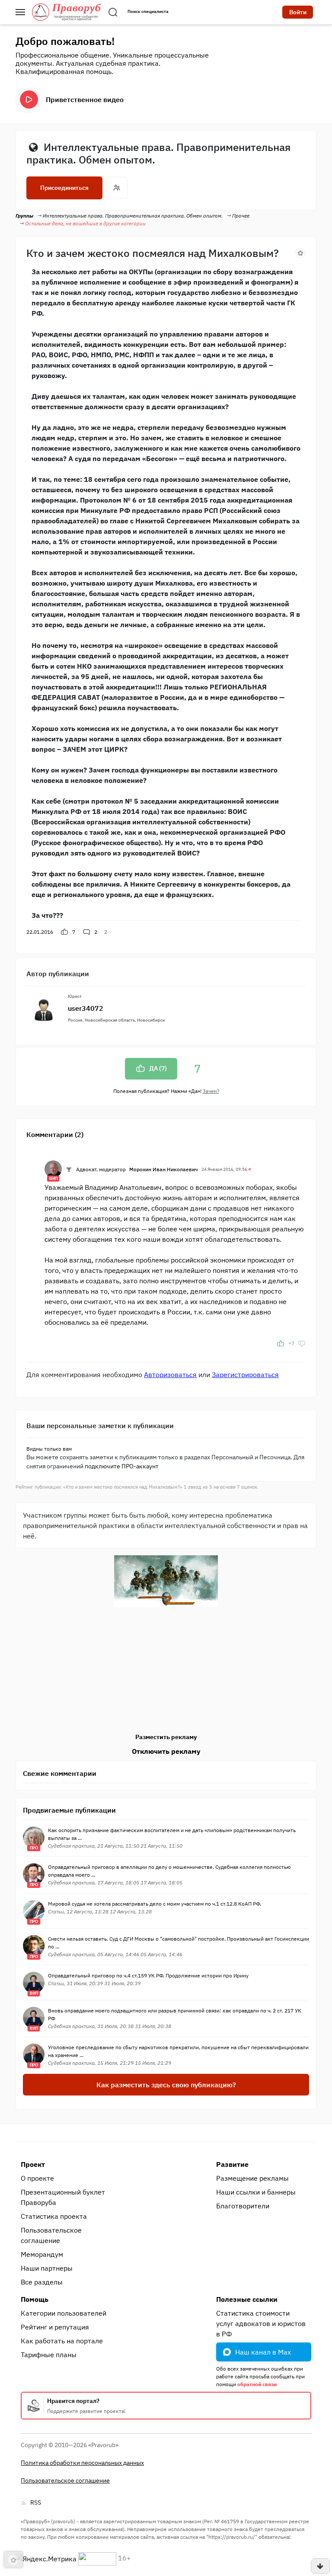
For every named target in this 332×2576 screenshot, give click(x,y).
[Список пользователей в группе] (117, 188)
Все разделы (42, 2282)
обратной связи (257, 2384)
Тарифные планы (49, 2355)
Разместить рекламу (166, 1737)
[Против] (302, 1343)
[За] (281, 1343)
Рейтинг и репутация (55, 2327)
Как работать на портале (62, 2341)
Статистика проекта (54, 2216)
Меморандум (42, 2254)
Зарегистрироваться (245, 1375)
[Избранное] (300, 252)
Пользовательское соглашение (51, 2235)
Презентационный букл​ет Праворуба (63, 2197)
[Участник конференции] (69, 1169)
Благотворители (243, 2206)
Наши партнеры (47, 2268)
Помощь (35, 2299)
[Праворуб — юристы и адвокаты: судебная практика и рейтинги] (67, 12)
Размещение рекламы (252, 2178)
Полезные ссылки (247, 2299)
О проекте (37, 2178)
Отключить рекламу (166, 1751)
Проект (33, 2164)
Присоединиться (64, 188)
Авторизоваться (170, 1375)
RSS (36, 2502)
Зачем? (211, 1091)
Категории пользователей (64, 2313)
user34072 (86, 1008)
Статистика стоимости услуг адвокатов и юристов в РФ (261, 2323)
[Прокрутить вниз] (320, 2566)
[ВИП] (53, 1168)
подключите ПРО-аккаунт (122, 1466)
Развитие (232, 2164)
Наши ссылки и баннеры (256, 2192)
